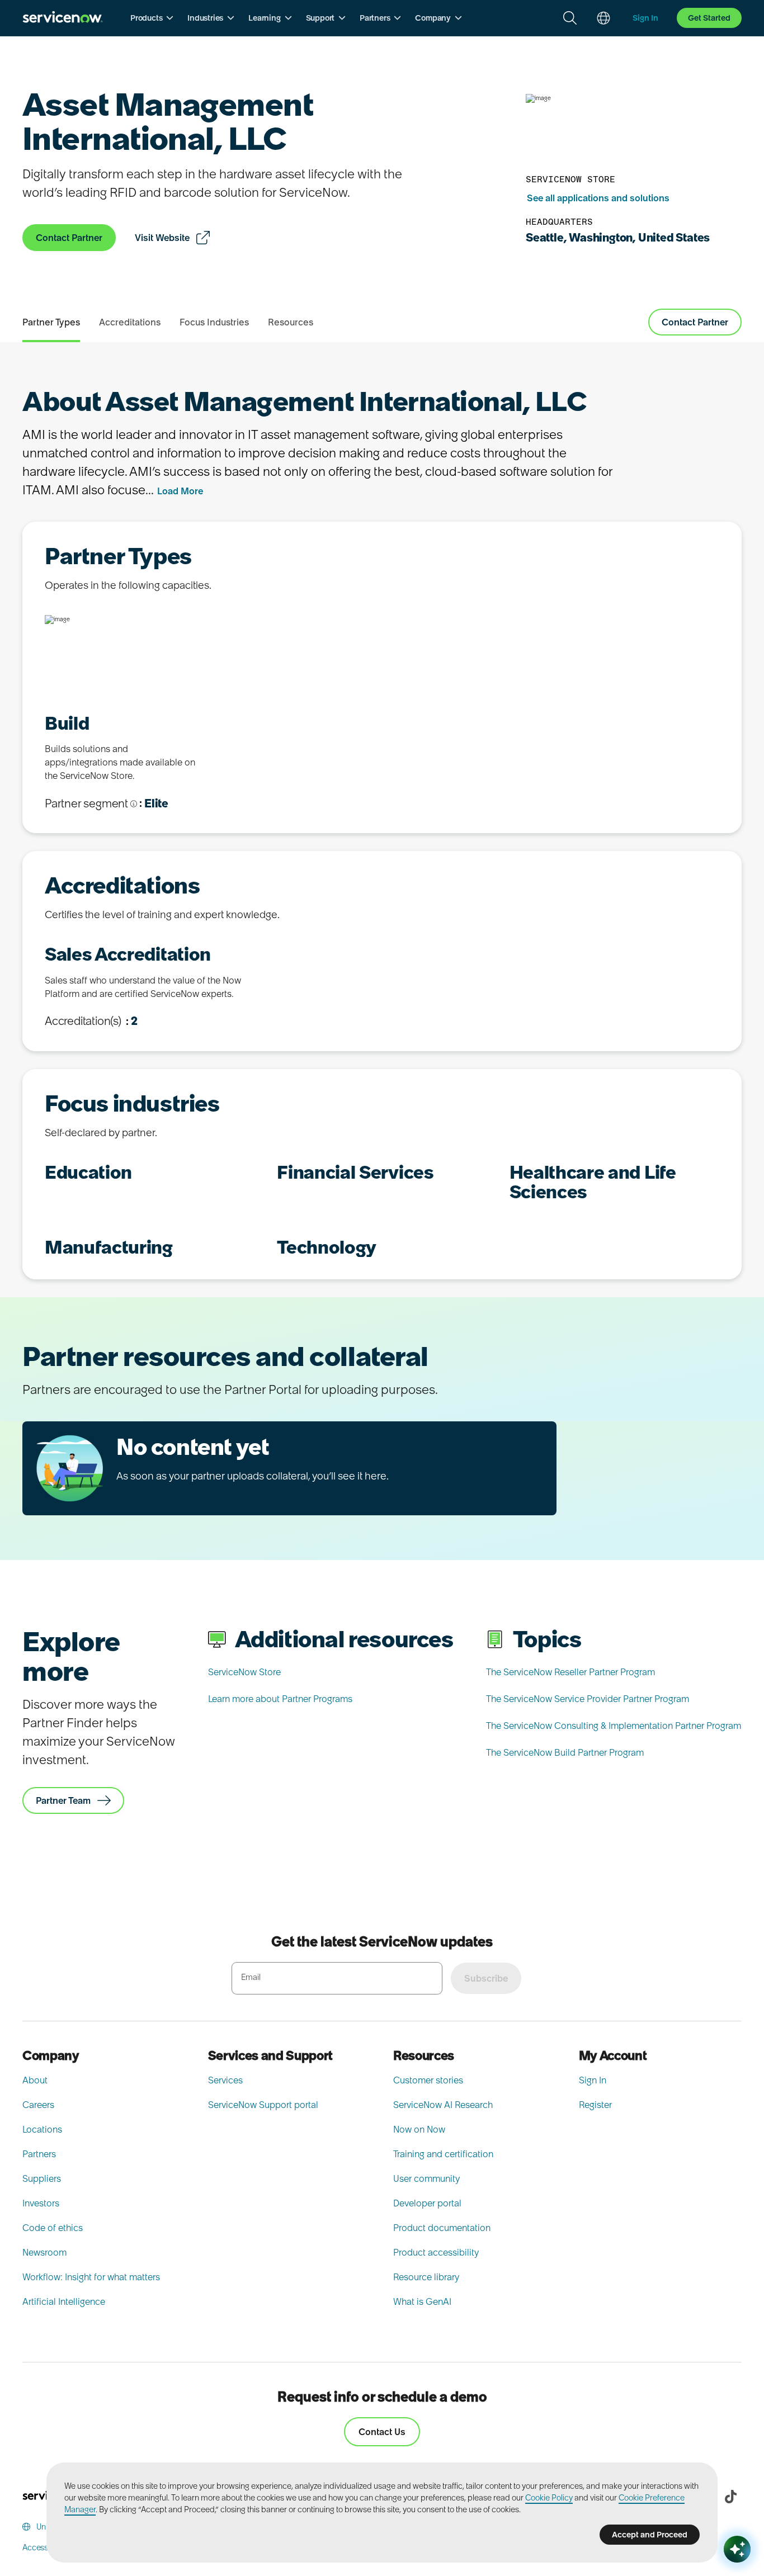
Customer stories (428, 2080)
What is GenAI (422, 2301)
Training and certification (443, 2154)
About (35, 2080)
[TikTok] (730, 2497)
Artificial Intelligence (64, 2301)
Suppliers (42, 2178)
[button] (152, 18)
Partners (39, 2154)
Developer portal (427, 2203)
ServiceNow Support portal (263, 2105)
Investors (41, 2203)
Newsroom (44, 2252)
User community (426, 2178)
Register (595, 2105)
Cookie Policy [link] (549, 2498)
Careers (38, 2105)
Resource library (426, 2277)
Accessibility (44, 2547)
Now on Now (419, 2129)
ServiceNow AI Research (443, 2105)
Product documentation (442, 2228)
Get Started (709, 18)
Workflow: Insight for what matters (91, 2277)
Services (225, 2080)
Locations (42, 2129)
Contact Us (382, 2432)
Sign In (593, 2080)
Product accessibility (436, 2252)
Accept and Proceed (650, 2535)
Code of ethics (53, 2228)
